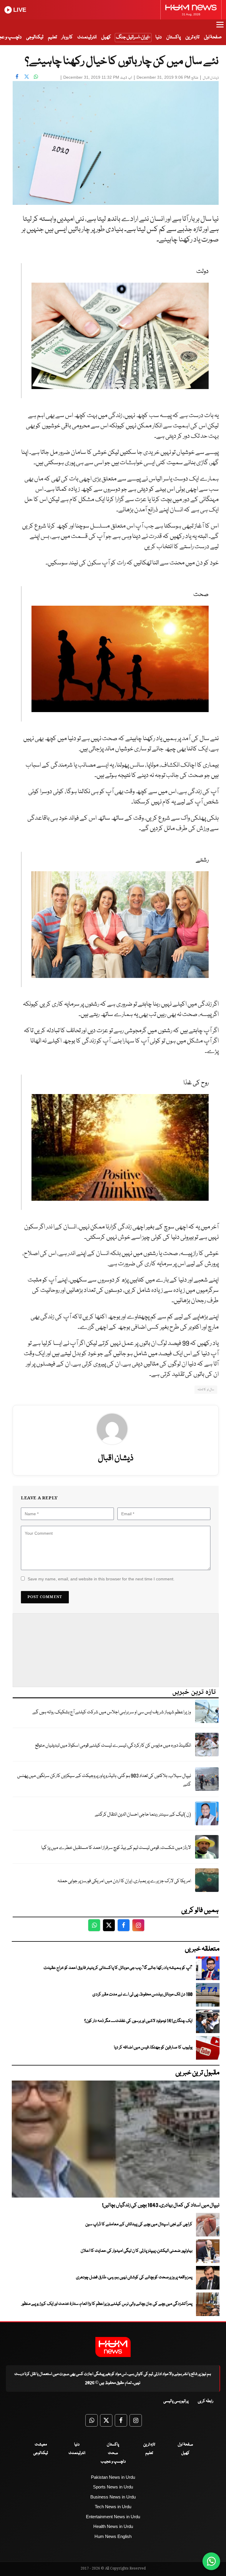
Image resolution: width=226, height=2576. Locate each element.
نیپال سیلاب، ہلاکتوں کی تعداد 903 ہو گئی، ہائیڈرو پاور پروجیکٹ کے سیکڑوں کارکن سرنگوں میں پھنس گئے (104, 1780)
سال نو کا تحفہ (206, 1390)
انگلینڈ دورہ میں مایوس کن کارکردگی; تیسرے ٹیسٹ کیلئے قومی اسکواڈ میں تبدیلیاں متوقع (113, 1746)
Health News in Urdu (113, 2526)
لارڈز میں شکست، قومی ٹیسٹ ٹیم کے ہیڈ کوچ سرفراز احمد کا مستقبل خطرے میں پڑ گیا (116, 1848)
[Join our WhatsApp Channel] (211, 2561)
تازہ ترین (192, 37)
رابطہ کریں (206, 2401)
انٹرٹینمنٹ (87, 37)
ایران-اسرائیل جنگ (132, 37)
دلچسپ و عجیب (113, 2462)
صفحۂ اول (213, 37)
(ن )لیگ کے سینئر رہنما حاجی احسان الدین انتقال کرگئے (143, 1815)
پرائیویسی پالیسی (176, 2401)
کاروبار (67, 37)
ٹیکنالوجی (35, 37)
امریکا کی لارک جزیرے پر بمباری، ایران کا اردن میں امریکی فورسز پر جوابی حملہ (124, 1881)
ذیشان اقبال (211, 78)
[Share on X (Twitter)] (26, 77)
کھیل (106, 37)
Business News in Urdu (113, 2497)
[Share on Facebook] (17, 77)
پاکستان (173, 37)
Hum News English (113, 2536)
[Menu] (220, 27)
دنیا (158, 37)
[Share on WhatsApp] (36, 77)
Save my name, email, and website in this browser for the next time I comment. (101, 1579)
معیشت (41, 2445)
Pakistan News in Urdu (113, 2477)
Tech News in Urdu (113, 2507)
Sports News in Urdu (113, 2487)
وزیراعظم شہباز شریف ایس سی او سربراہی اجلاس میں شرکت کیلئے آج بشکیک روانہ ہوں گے (112, 1712)
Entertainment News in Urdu (113, 2517)
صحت (113, 2453)
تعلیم (52, 37)
